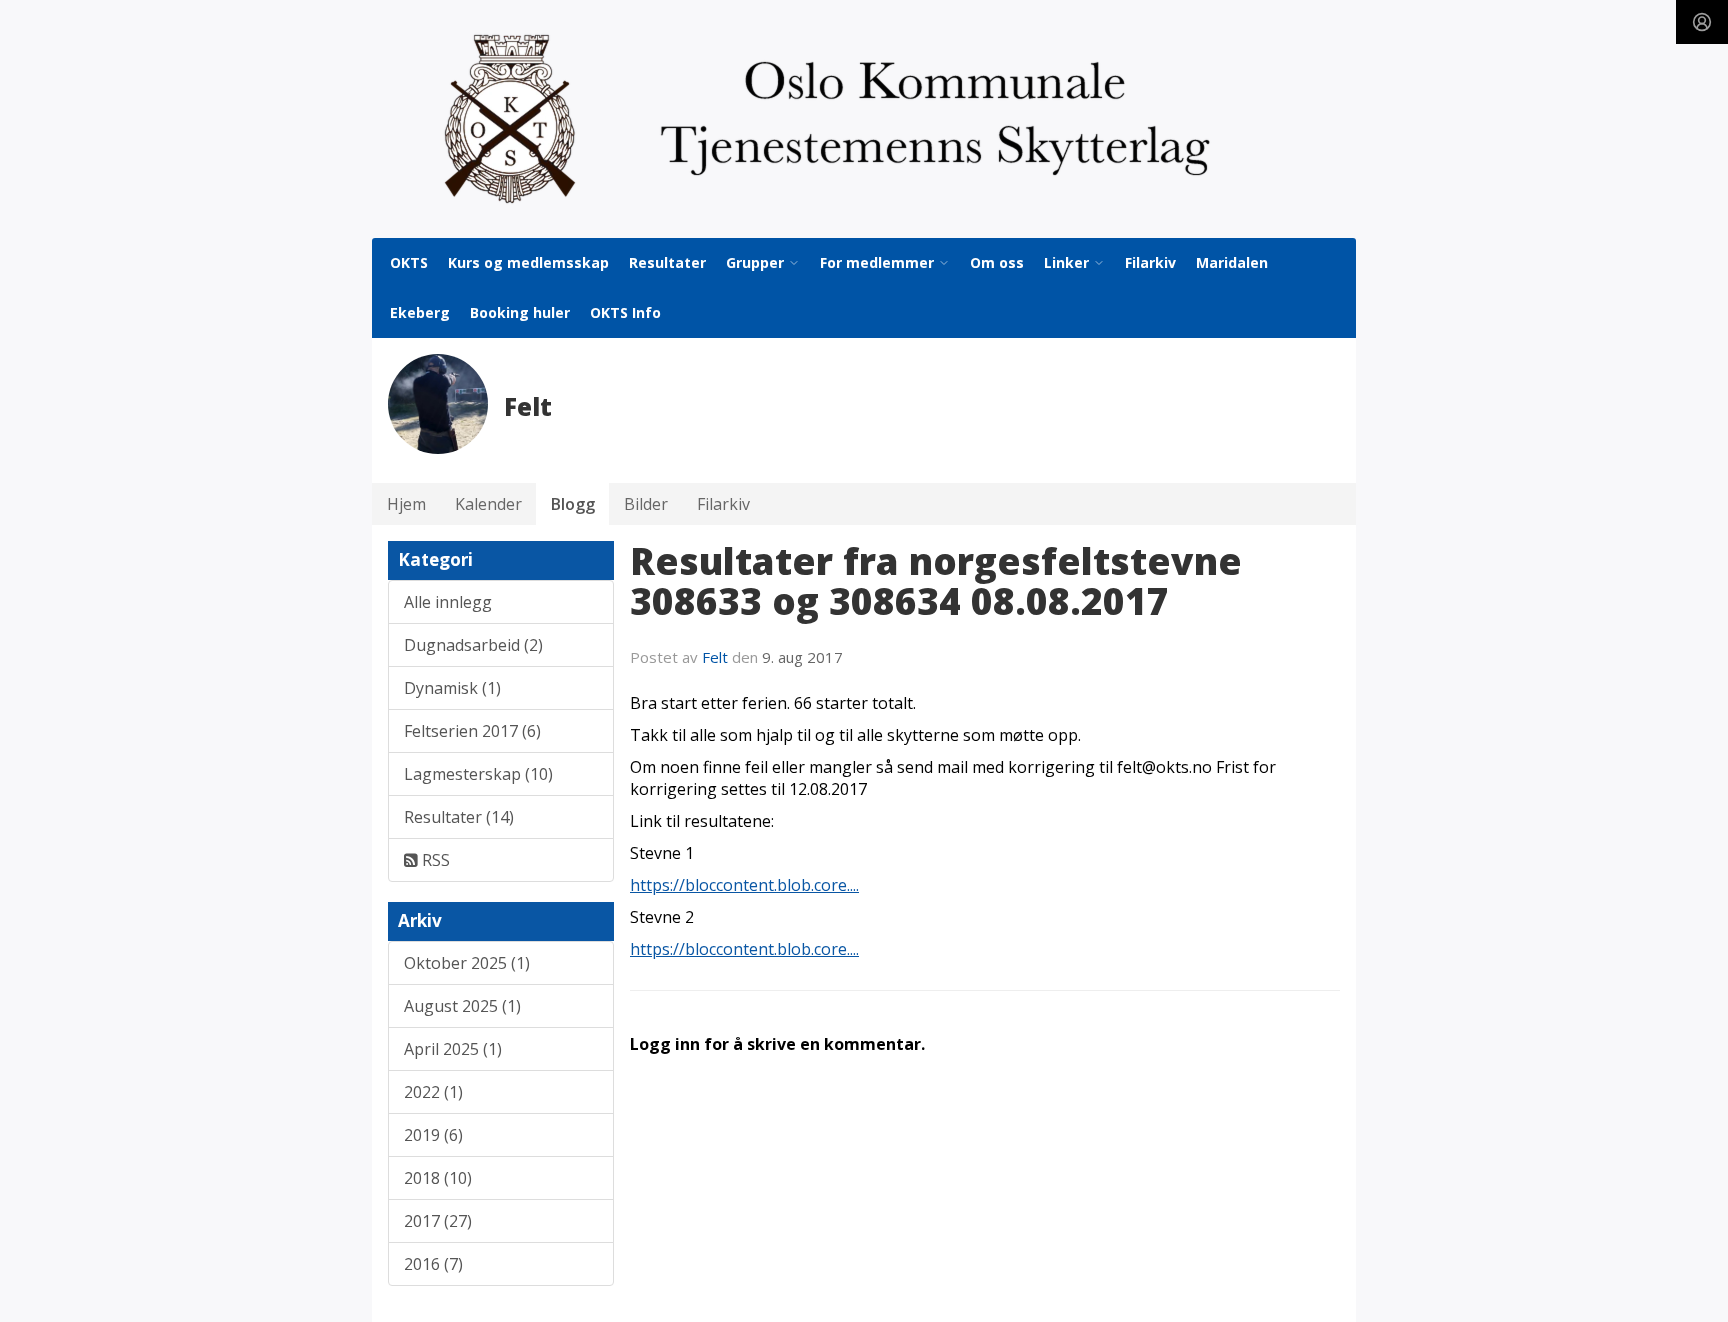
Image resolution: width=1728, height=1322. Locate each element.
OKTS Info (625, 312)
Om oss (997, 262)
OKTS (409, 262)
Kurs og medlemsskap (528, 262)
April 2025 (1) (453, 1049)
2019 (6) (433, 1135)
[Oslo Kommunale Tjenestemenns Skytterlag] (864, 119)
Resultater (667, 262)
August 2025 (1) (462, 1006)
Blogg (573, 504)
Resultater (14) (459, 817)
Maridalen (1232, 262)
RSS (434, 860)
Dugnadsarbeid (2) (473, 645)
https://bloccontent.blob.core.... (744, 885)
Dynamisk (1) (452, 688)
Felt (715, 657)
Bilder (646, 504)
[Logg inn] (1702, 22)
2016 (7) (433, 1264)
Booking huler (520, 312)
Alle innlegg (448, 602)
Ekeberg (420, 312)
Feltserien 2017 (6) (472, 731)
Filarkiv (1150, 262)
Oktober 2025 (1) (467, 963)
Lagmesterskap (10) (478, 774)
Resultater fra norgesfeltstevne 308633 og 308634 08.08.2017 (936, 581)
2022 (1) (433, 1092)
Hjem (406, 504)
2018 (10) (438, 1178)
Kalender (488, 504)
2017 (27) (438, 1221)
